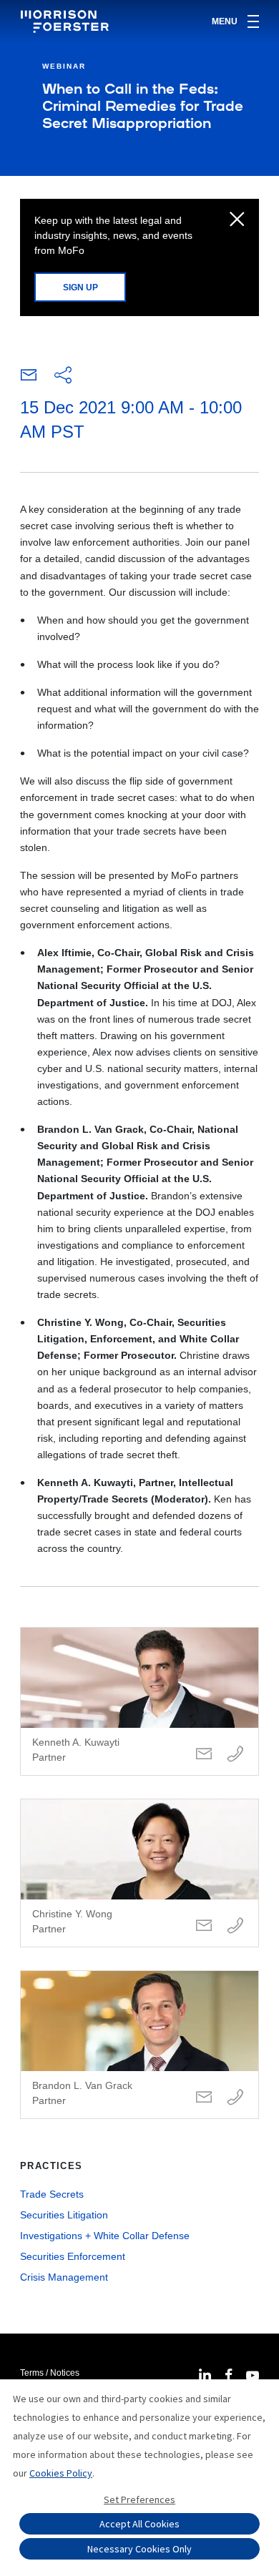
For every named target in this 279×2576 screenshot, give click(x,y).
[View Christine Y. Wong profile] (139, 1873)
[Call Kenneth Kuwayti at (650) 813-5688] (235, 1755)
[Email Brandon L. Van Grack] (204, 2098)
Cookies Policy (61, 2473)
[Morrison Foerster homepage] (67, 21)
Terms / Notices (50, 2373)
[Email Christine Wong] (204, 1926)
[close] (237, 220)
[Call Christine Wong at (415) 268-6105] (235, 1926)
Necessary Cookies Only (139, 2549)
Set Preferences (139, 2499)
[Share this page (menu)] (63, 376)
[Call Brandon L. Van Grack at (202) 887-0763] (235, 2098)
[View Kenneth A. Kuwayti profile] (139, 1701)
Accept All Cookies (139, 2524)
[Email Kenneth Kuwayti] (204, 1755)
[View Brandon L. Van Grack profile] (139, 2045)
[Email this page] (29, 378)
